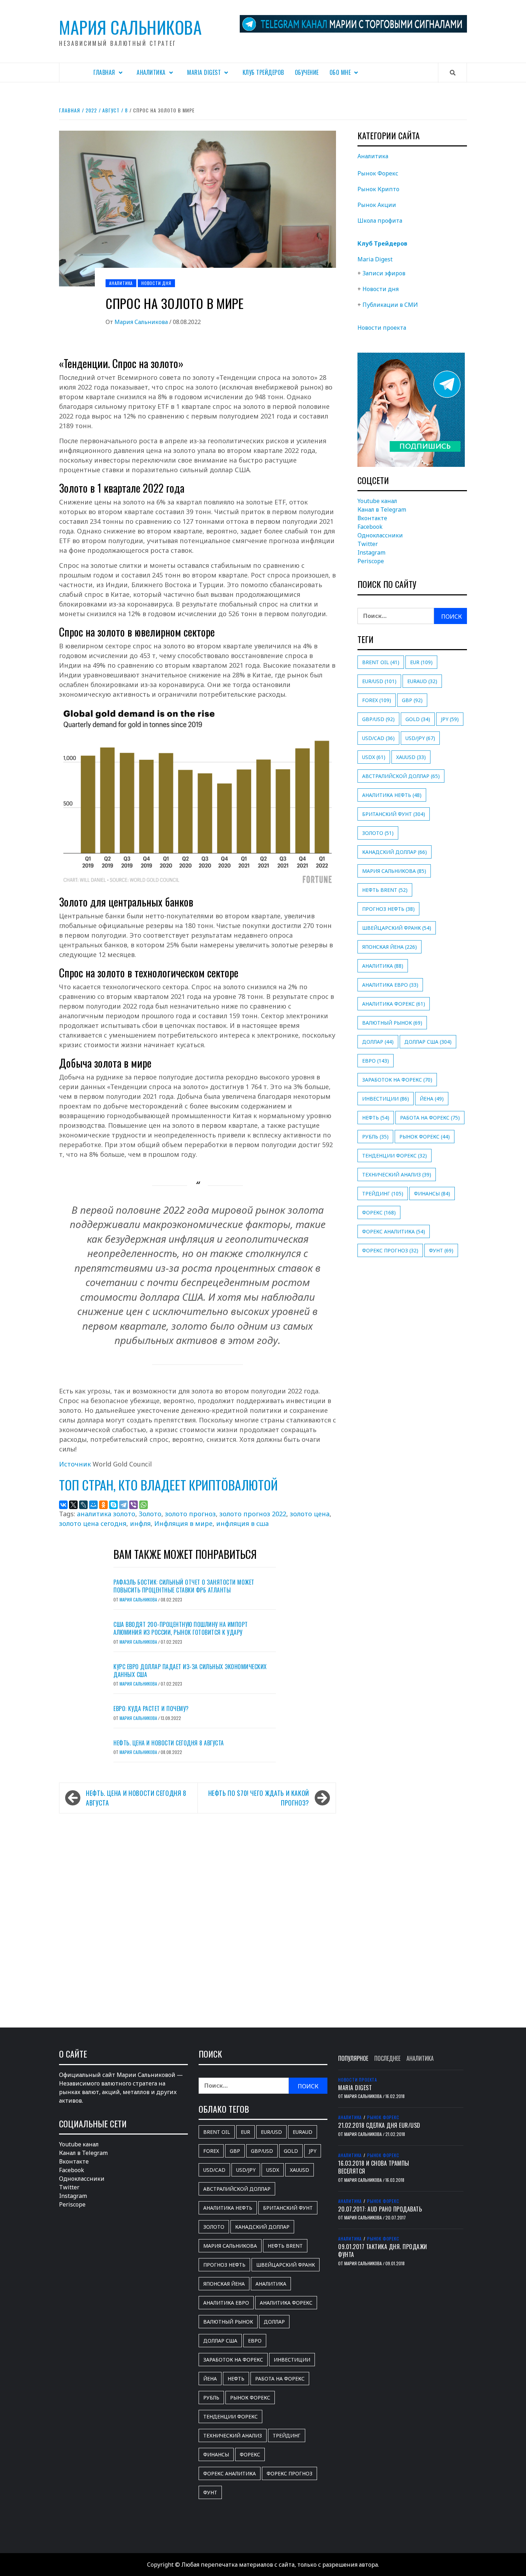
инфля (140, 1523)
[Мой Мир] (93, 1505)
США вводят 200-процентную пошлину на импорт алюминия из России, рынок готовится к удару (181, 1628)
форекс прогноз (390, 1250)
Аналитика (151, 72)
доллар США (428, 1042)
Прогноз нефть (388, 909)
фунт (441, 1250)
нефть (376, 1118)
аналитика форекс (394, 1004)
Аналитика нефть (392, 795)
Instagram (371, 552)
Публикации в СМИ (390, 305)
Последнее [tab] (387, 2058)
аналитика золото (106, 1514)
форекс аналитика (394, 1231)
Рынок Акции (377, 205)
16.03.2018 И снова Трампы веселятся (374, 2167)
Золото (150, 1514)
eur (421, 662)
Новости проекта (382, 328)
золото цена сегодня (93, 1523)
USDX (374, 757)
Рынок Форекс (378, 173)
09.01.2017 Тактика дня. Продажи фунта (383, 2251)
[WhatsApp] (143, 1505)
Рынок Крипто (378, 189)
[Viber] (133, 1505)
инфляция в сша (242, 1523)
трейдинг (383, 1193)
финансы (432, 1193)
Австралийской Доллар (401, 776)
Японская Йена (389, 947)
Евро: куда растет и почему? (151, 1709)
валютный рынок (392, 1023)
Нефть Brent (385, 890)
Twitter (368, 544)
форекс (379, 1212)
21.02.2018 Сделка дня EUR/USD (379, 2125)
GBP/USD (378, 719)
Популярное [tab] (353, 2058)
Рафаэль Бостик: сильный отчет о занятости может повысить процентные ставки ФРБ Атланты (184, 1586)
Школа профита (380, 221)
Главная (104, 72)
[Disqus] (198, 1913)
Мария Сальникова (130, 27)
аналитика (383, 966)
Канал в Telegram (382, 509)
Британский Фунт (394, 814)
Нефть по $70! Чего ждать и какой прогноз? (259, 1798)
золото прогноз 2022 (253, 1514)
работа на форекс (430, 1118)
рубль (375, 1137)
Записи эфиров (384, 273)
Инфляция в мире (183, 1523)
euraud (422, 681)
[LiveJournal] (83, 1505)
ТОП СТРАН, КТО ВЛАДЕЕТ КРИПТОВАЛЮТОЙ (168, 1485)
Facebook (370, 527)
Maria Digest (204, 72)
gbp (412, 700)
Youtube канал (377, 501)
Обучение (307, 72)
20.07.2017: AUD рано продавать (380, 2209)
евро (376, 1061)
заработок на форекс (397, 1080)
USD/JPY (420, 738)
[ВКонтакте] (63, 1505)
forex (377, 700)
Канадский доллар (394, 852)
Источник (75, 1464)
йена (432, 1099)
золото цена (310, 1514)
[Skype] (113, 1505)
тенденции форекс (394, 1156)
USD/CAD (378, 738)
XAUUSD (411, 757)
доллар (378, 1042)
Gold (418, 719)
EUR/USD (379, 681)
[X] (73, 1505)
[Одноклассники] (103, 1505)
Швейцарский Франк (397, 928)
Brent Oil (381, 662)
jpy (450, 719)
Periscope (371, 561)
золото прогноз (190, 1514)
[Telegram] (123, 1505)
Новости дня (156, 283)
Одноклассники (380, 535)
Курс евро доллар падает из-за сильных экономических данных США (190, 1671)
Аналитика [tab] (420, 2058)
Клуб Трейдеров (263, 72)
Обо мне (340, 72)
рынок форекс (425, 1137)
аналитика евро (390, 985)
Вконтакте (372, 518)
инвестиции (386, 1099)
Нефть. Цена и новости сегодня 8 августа (169, 1743)
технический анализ (397, 1175)
